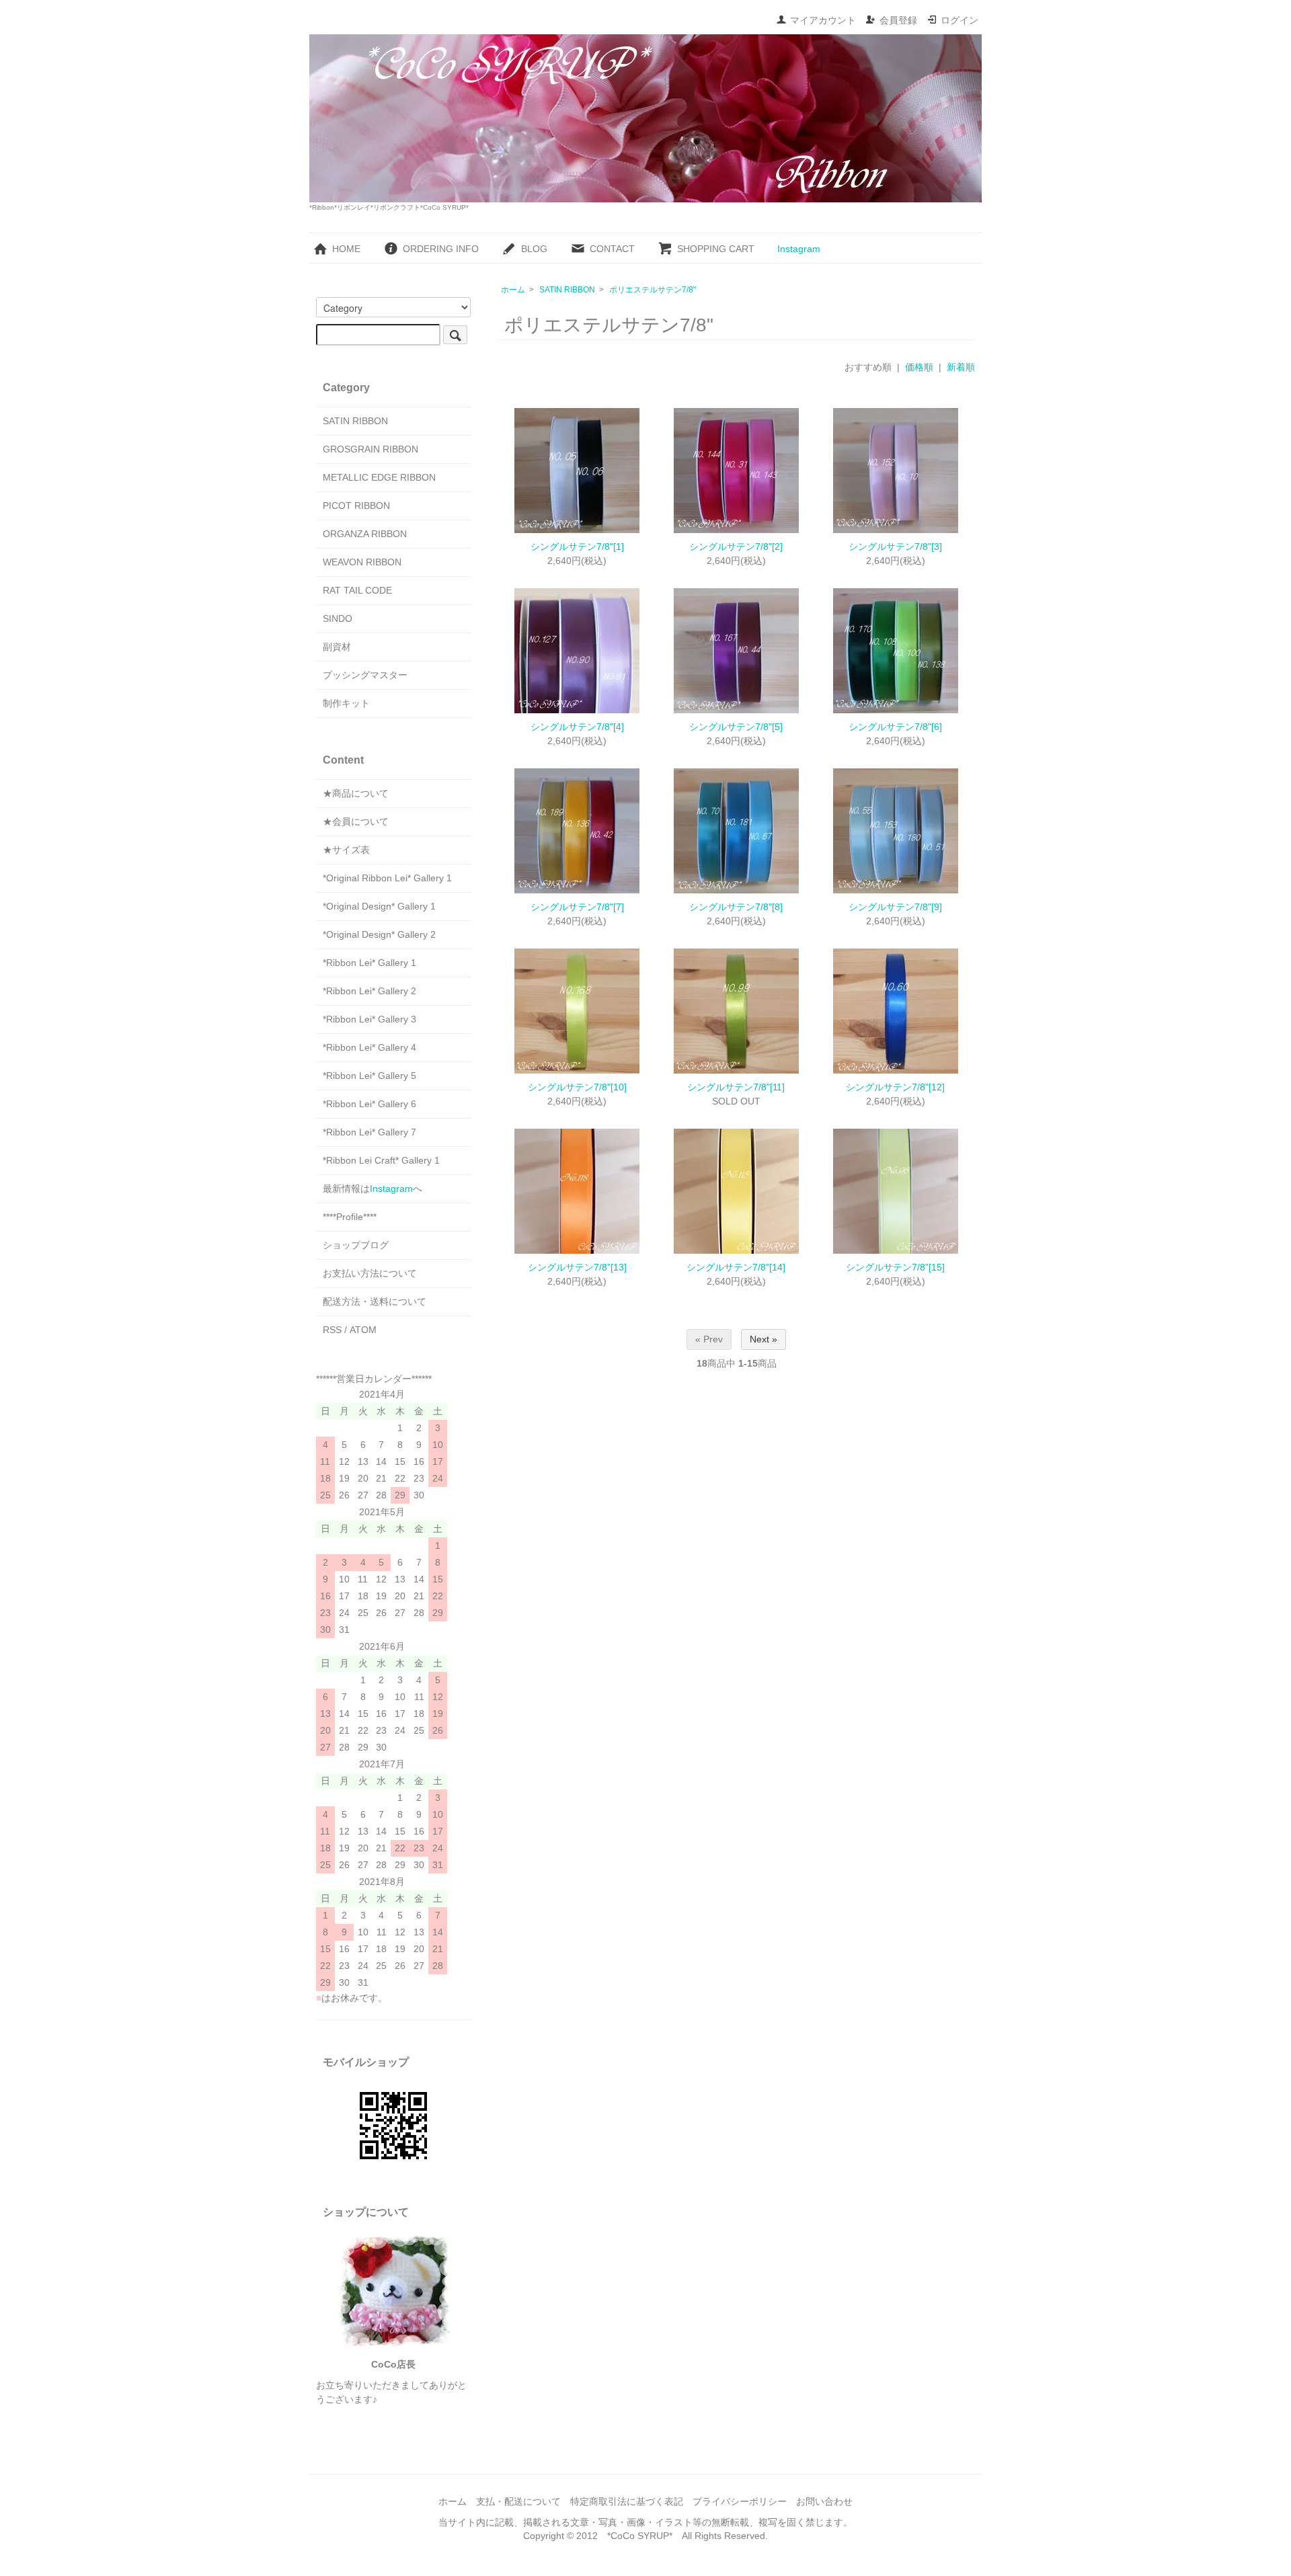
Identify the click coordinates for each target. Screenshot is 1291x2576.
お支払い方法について (370, 1273)
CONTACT (612, 249)
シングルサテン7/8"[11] (736, 1087)
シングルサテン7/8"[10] (577, 1087)
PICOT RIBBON (356, 506)
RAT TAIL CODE (357, 590)
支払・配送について (518, 2501)
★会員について (356, 821)
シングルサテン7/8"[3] (895, 547)
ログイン (960, 20)
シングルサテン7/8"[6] (895, 727)
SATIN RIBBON (567, 290)
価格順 (919, 367)
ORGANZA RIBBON (365, 534)
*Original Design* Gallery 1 (379, 906)
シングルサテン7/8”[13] (577, 1267)
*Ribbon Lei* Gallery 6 (369, 1104)
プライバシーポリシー (740, 2501)
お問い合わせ (824, 2501)
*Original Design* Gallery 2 (379, 934)
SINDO (338, 618)
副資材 (337, 647)
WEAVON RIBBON (362, 562)
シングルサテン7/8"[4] (577, 727)
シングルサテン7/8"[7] (577, 907)
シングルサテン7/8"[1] (577, 547)
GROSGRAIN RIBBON (370, 449)
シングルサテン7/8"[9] (895, 907)
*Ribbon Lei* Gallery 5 (369, 1076)
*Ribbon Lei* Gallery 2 (369, 991)
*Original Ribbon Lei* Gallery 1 (387, 878)
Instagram (799, 249)
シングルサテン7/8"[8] (736, 907)
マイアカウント (823, 20)
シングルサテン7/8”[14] (736, 1267)
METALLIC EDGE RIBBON (379, 477)
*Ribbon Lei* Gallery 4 (369, 1047)
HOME (346, 249)
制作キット (346, 703)
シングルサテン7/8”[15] (895, 1267)
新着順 (961, 367)
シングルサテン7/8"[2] (736, 547)
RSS (332, 1330)
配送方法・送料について (375, 1301)
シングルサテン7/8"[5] (736, 727)
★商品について (356, 793)
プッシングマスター (365, 675)
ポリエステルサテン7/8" (653, 290)
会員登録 (898, 20)
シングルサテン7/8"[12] (895, 1087)
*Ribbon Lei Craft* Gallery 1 (381, 1160)
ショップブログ (356, 1245)
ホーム (513, 290)
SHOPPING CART (716, 249)
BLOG (534, 249)
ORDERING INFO (441, 249)
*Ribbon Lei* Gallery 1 (369, 963)
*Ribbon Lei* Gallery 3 (369, 1019)
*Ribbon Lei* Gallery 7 (369, 1132)
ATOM (363, 1330)
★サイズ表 (346, 850)
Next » (764, 1339)
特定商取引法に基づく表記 (627, 2501)
